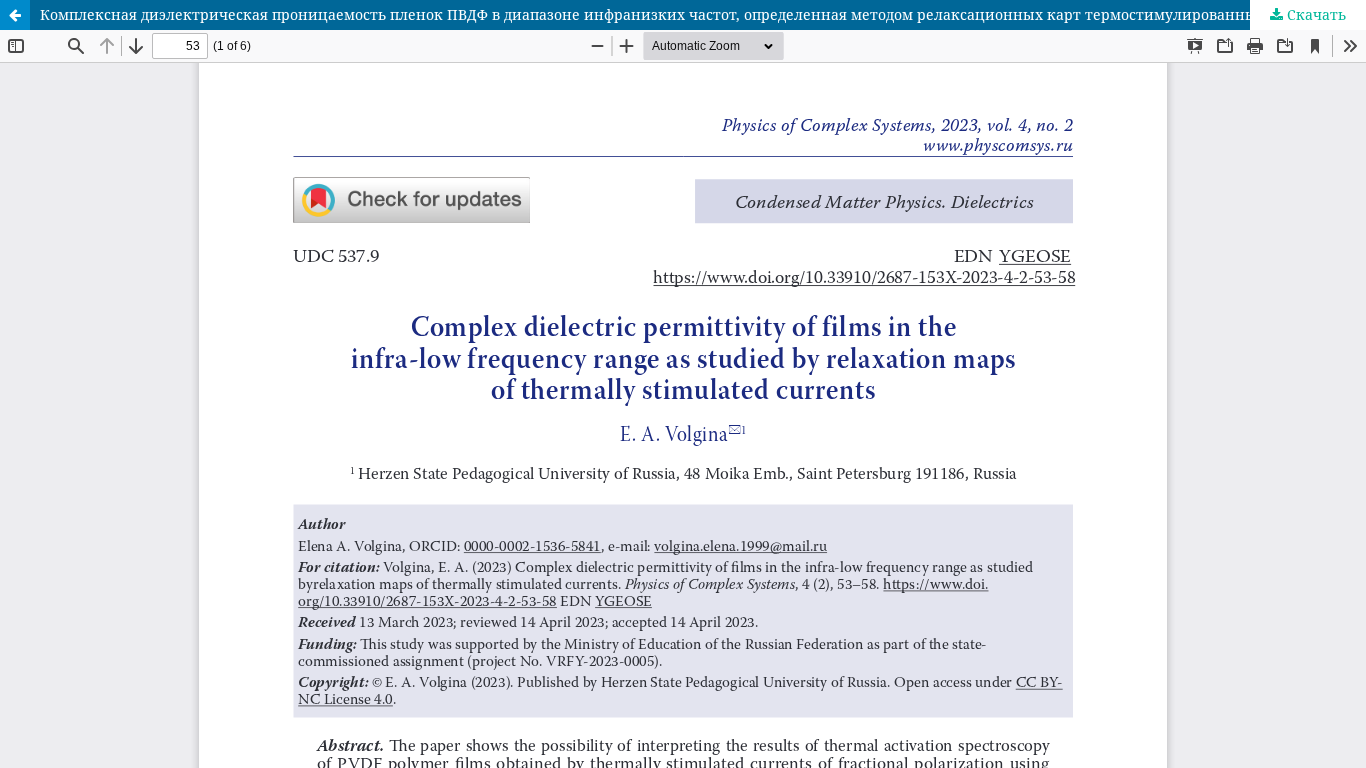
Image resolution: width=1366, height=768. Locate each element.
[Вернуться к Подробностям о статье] (15, 15)
